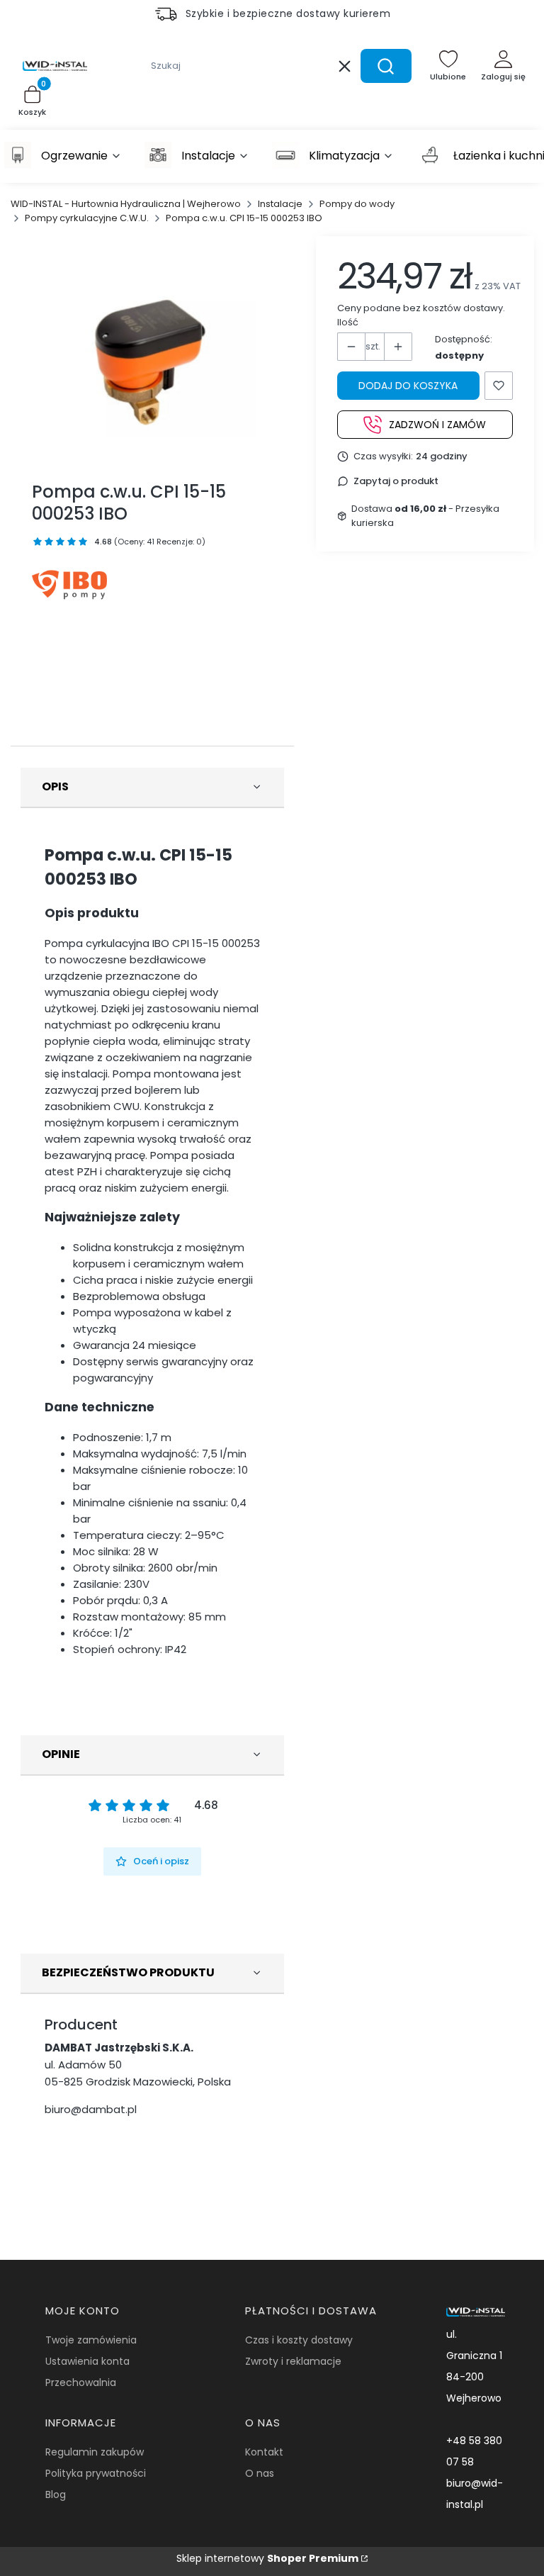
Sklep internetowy (267, 2558)
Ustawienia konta (87, 2361)
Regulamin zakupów (95, 2452)
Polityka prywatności (96, 2473)
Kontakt (264, 2452)
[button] (386, 66)
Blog (56, 2494)
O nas (260, 2473)
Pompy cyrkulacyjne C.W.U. (87, 218)
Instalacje (280, 204)
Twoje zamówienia (91, 2340)
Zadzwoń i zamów (437, 425)
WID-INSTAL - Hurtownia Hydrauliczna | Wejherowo (126, 204)
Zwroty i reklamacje (293, 2361)
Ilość (348, 322)
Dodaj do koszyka (408, 386)
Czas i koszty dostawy (299, 2340)
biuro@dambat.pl (91, 2109)
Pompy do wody (357, 204)
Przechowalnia (81, 2382)
